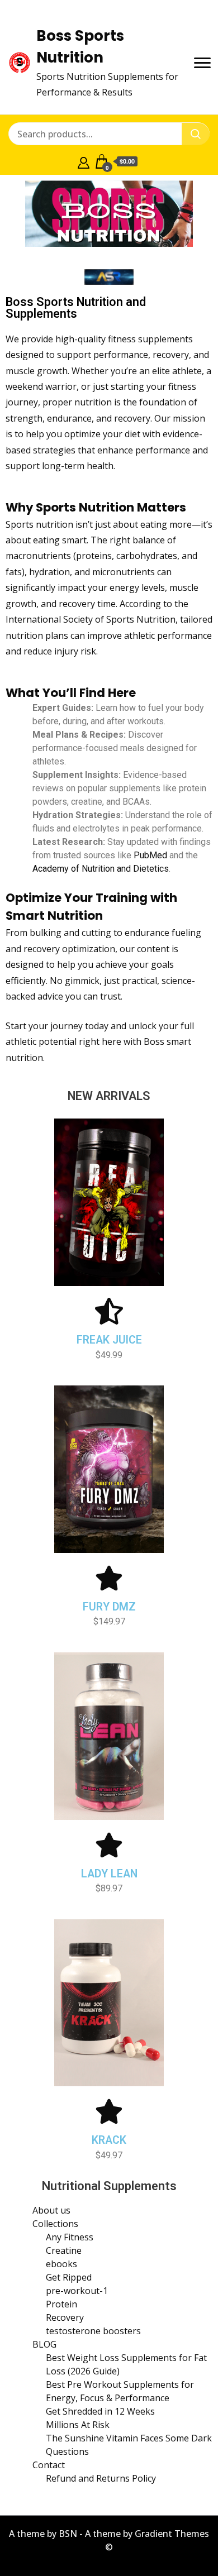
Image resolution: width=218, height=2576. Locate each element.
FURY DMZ (109, 1607)
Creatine (64, 2250)
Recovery (65, 2317)
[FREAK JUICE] (109, 1311)
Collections (55, 2224)
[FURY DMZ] (109, 1578)
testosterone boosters (93, 2331)
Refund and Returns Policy (101, 2478)
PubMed (150, 855)
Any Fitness (70, 2237)
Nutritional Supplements (109, 2186)
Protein (61, 2304)
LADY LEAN (109, 1874)
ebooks (61, 2264)
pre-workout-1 (77, 2291)
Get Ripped (69, 2277)
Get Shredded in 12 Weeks (100, 2411)
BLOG (44, 2344)
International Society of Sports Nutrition (91, 619)
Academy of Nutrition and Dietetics (101, 869)
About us (51, 2210)
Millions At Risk (78, 2425)
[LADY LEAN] (109, 1845)
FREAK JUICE (109, 1340)
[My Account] (84, 161)
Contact (49, 2465)
